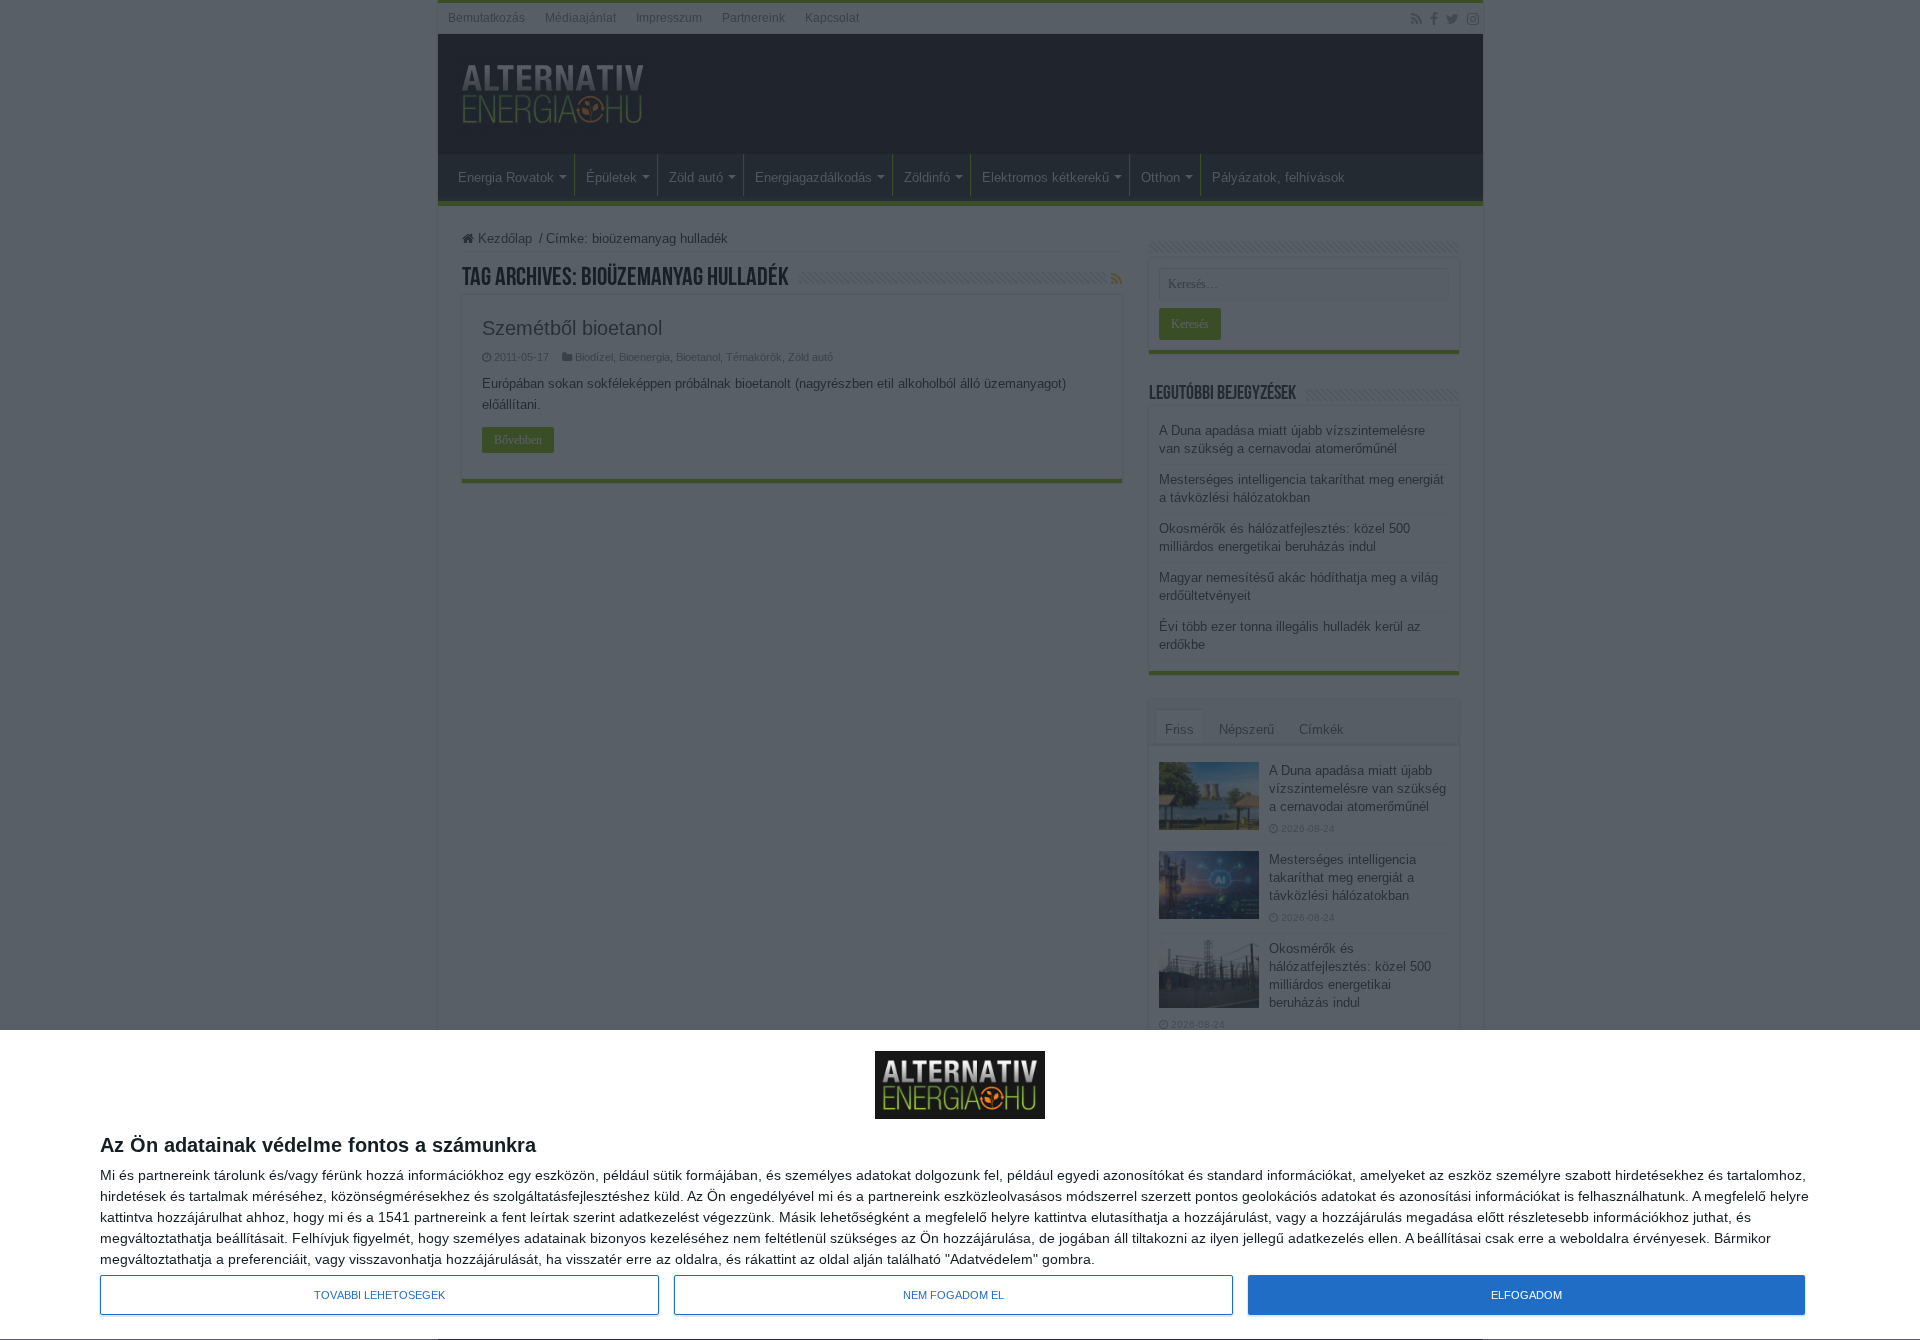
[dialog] (960, 1185)
